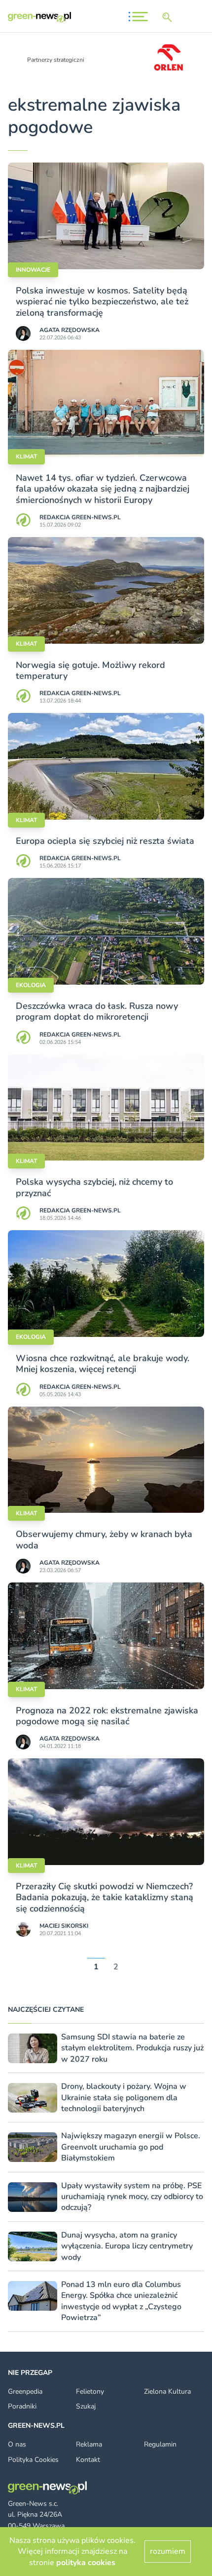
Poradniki (22, 2406)
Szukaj (86, 2406)
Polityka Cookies (33, 2460)
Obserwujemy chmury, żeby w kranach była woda (104, 1539)
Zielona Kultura (167, 2391)
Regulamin (160, 2444)
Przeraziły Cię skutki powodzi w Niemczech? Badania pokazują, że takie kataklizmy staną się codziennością (105, 1897)
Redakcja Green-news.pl (80, 517)
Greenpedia (25, 2391)
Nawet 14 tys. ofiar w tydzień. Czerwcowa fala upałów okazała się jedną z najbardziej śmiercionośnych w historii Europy (103, 489)
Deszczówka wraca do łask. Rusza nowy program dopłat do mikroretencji (97, 1011)
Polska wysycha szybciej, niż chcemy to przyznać (94, 1187)
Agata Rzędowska (70, 330)
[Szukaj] (169, 17)
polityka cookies (86, 2563)
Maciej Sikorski (64, 1926)
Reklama (89, 2444)
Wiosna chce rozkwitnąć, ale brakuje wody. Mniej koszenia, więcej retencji (103, 1364)
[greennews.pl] (39, 17)
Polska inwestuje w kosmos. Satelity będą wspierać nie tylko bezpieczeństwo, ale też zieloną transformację (102, 302)
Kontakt (88, 2460)
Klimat (26, 457)
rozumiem (168, 2551)
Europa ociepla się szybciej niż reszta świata (105, 841)
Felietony (90, 2391)
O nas (17, 2444)
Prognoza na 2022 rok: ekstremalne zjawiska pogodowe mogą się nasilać (107, 1716)
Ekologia (31, 985)
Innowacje (33, 270)
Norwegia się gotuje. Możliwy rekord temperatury (90, 670)
